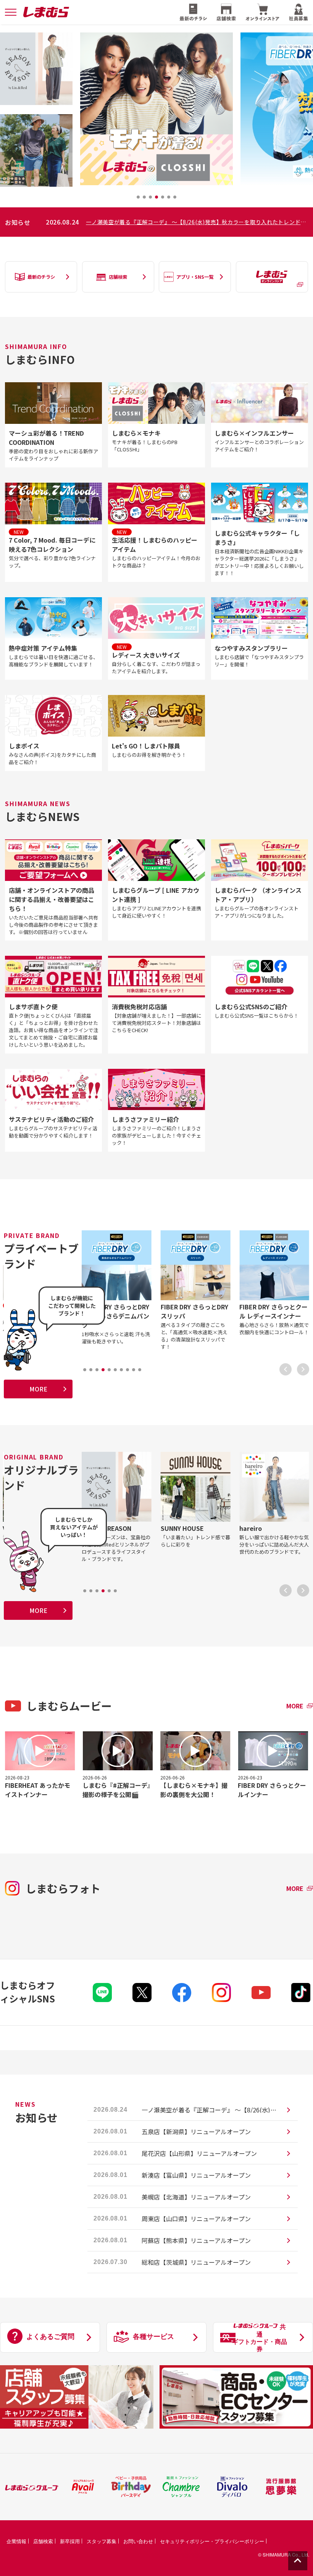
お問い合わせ (138, 2541)
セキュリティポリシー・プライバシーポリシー (212, 2541)
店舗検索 (43, 2541)
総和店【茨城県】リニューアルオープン (196, 2262)
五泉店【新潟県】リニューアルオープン (196, 2132)
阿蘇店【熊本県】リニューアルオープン (196, 2240)
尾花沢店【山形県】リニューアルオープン (199, 2153)
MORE (38, 1389)
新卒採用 (70, 2541)
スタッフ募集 (102, 2541)
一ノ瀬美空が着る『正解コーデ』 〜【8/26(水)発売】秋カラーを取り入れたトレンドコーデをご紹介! (197, 222)
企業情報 (16, 2541)
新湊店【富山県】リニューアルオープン (196, 2175)
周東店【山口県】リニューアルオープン (196, 2219)
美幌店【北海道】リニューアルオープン (196, 2197)
